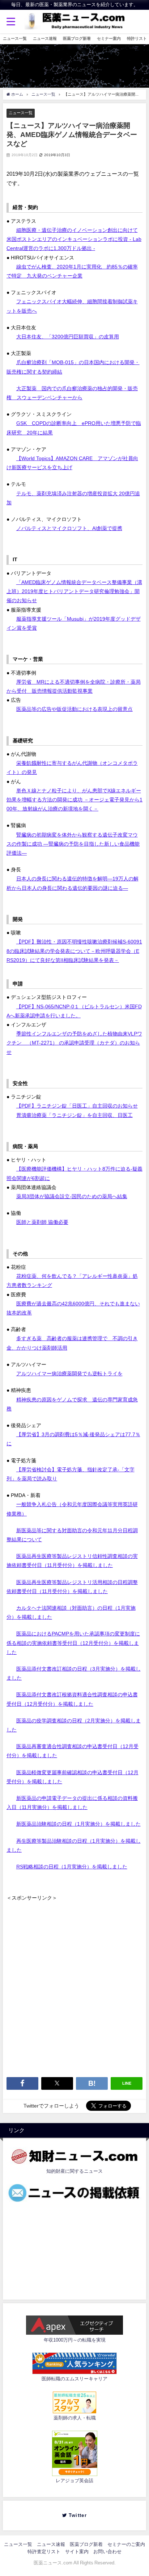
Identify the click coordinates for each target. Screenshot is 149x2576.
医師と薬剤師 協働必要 (42, 1222)
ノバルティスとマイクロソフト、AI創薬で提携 (69, 528)
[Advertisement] (74, 1977)
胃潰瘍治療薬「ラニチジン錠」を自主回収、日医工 (74, 1115)
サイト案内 (77, 2552)
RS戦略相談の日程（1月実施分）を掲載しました (72, 1867)
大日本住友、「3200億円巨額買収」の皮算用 (68, 337)
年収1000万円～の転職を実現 (75, 2340)
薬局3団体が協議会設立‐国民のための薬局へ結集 (72, 1196)
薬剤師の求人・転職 (75, 2418)
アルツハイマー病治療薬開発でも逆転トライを (69, 1374)
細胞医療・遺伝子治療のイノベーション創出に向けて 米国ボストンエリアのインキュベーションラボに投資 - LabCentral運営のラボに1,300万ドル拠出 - (74, 239)
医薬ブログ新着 (77, 38)
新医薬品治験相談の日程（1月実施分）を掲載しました (78, 1824)
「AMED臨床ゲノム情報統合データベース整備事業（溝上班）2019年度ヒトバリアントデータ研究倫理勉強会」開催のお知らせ (74, 591)
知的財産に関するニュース (74, 2171)
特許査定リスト (44, 2552)
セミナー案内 (109, 38)
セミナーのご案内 (126, 2544)
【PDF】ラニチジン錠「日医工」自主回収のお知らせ (77, 1106)
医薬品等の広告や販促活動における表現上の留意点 (74, 709)
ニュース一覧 (15, 38)
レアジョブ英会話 (74, 2481)
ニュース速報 (45, 38)
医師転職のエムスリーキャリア (74, 2379)
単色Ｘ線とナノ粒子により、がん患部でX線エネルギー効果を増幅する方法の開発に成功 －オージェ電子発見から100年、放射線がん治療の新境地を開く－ (74, 800)
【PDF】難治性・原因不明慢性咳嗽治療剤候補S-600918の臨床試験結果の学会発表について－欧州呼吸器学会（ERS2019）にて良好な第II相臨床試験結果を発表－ (74, 951)
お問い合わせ (107, 2552)
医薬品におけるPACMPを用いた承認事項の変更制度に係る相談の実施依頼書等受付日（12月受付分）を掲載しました (73, 1643)
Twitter (79, 2515)
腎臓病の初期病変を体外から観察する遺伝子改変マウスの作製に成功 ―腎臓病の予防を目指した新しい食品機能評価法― (73, 844)
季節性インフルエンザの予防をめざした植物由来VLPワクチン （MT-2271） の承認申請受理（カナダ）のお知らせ (74, 1043)
